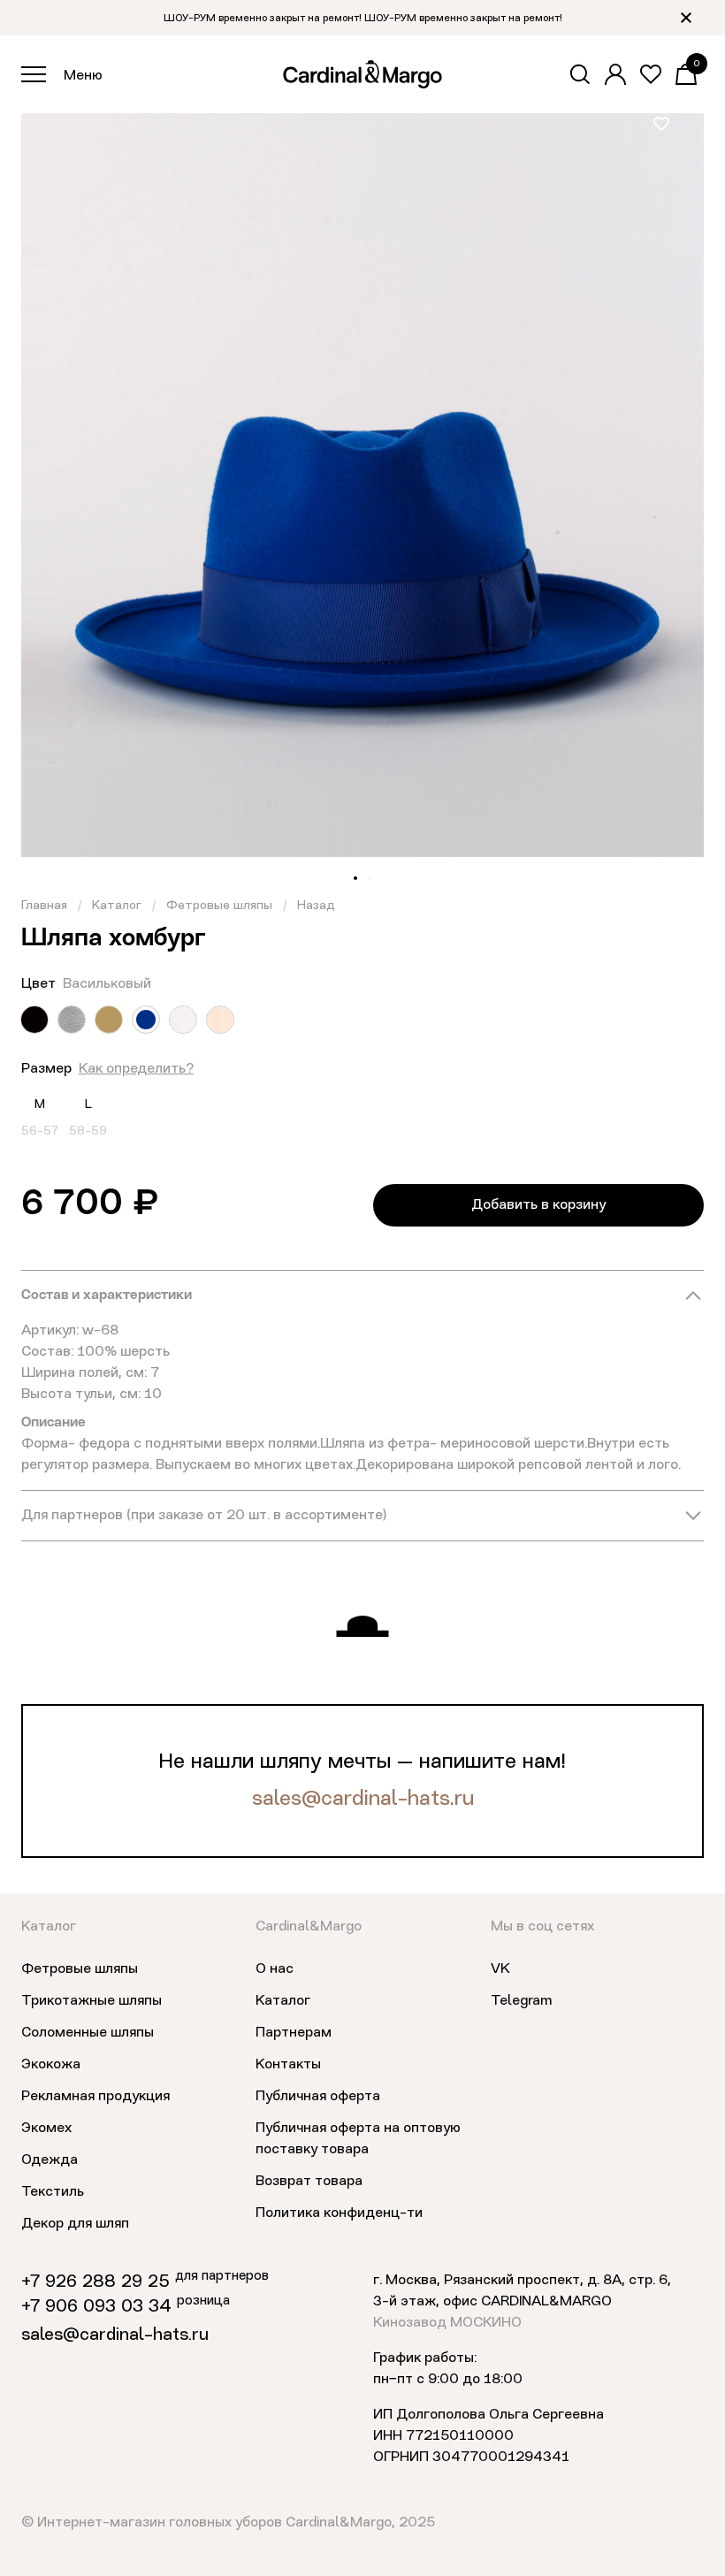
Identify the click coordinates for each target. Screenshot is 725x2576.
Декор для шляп (75, 2224)
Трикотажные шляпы (92, 2001)
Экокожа (51, 2065)
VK (500, 1969)
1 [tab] (355, 878)
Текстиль (53, 2192)
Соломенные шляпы (88, 2033)
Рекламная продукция (95, 2097)
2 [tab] (370, 878)
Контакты (288, 2065)
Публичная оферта (318, 2097)
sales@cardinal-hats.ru (363, 1800)
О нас (275, 1969)
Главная (44, 906)
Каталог (117, 906)
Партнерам (294, 2033)
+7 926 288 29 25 (95, 2282)
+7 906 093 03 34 (96, 2307)
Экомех (46, 2129)
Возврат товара (309, 2182)
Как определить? (136, 1069)
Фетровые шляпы (219, 906)
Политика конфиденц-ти (339, 2213)
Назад (316, 906)
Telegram (521, 2001)
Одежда (50, 2160)
